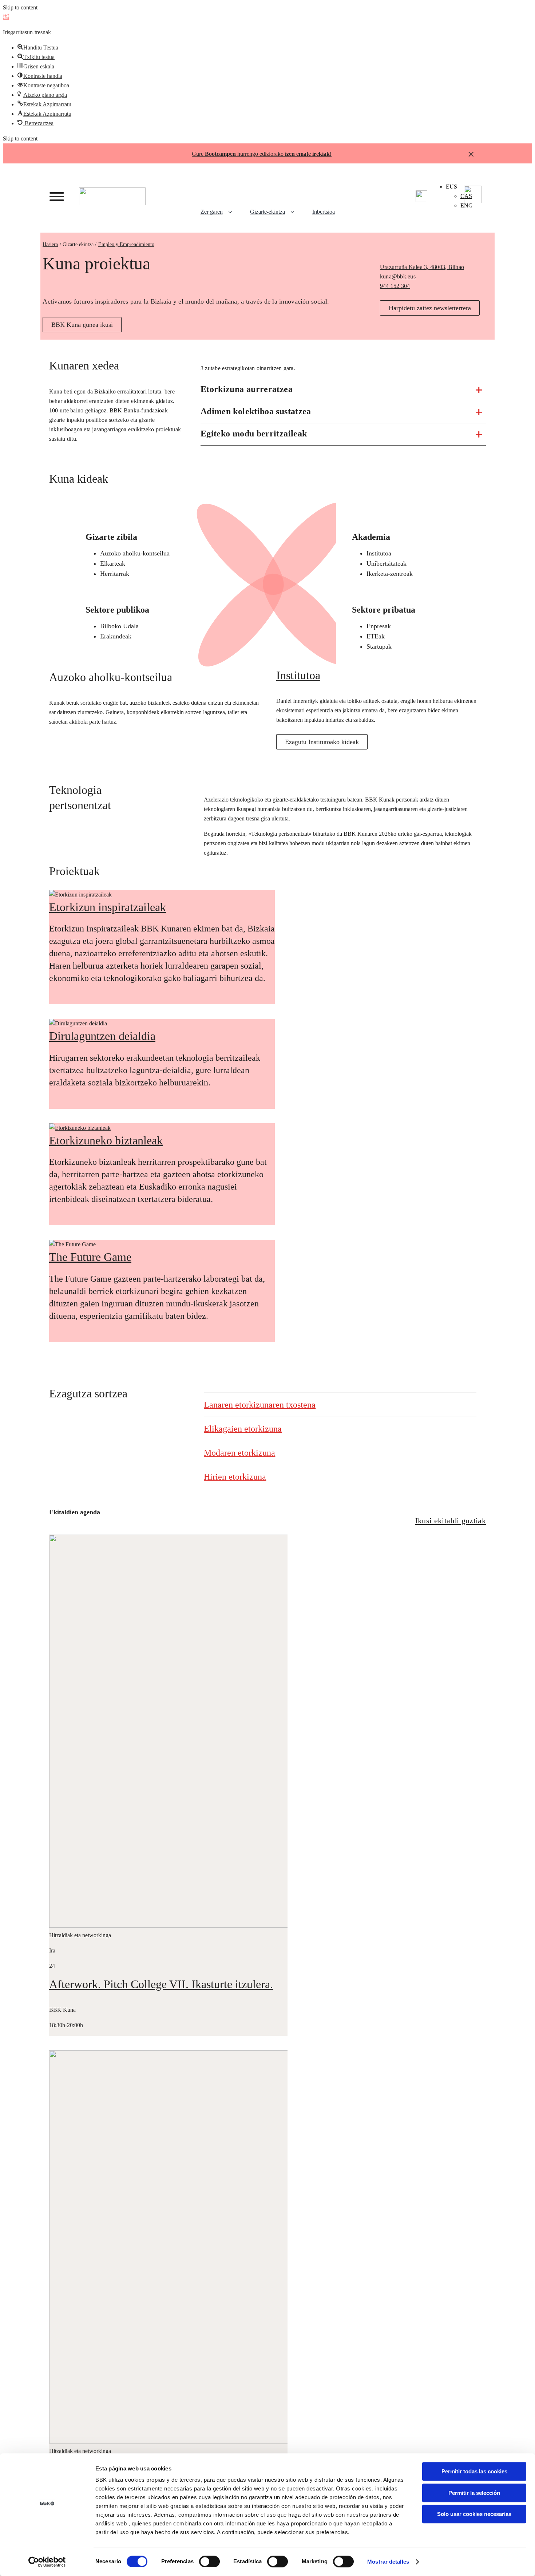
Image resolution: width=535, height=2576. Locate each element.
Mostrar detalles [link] (388, 2562)
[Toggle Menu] (57, 197)
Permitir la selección (474, 2493)
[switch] (209, 2561)
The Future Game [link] (90, 1257)
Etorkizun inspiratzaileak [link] (108, 907)
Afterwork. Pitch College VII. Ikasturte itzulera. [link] (161, 1984)
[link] (6, 17)
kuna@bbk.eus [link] (398, 276)
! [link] (331, 154)
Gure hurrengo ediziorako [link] (261, 154)
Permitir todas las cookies (474, 2471)
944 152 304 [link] (395, 286)
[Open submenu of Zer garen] (233, 212)
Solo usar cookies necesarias (474, 2514)
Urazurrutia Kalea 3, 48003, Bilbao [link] (422, 267)
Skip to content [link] (20, 7)
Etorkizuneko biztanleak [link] (106, 1140)
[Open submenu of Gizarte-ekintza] (295, 212)
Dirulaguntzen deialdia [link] (102, 1036)
